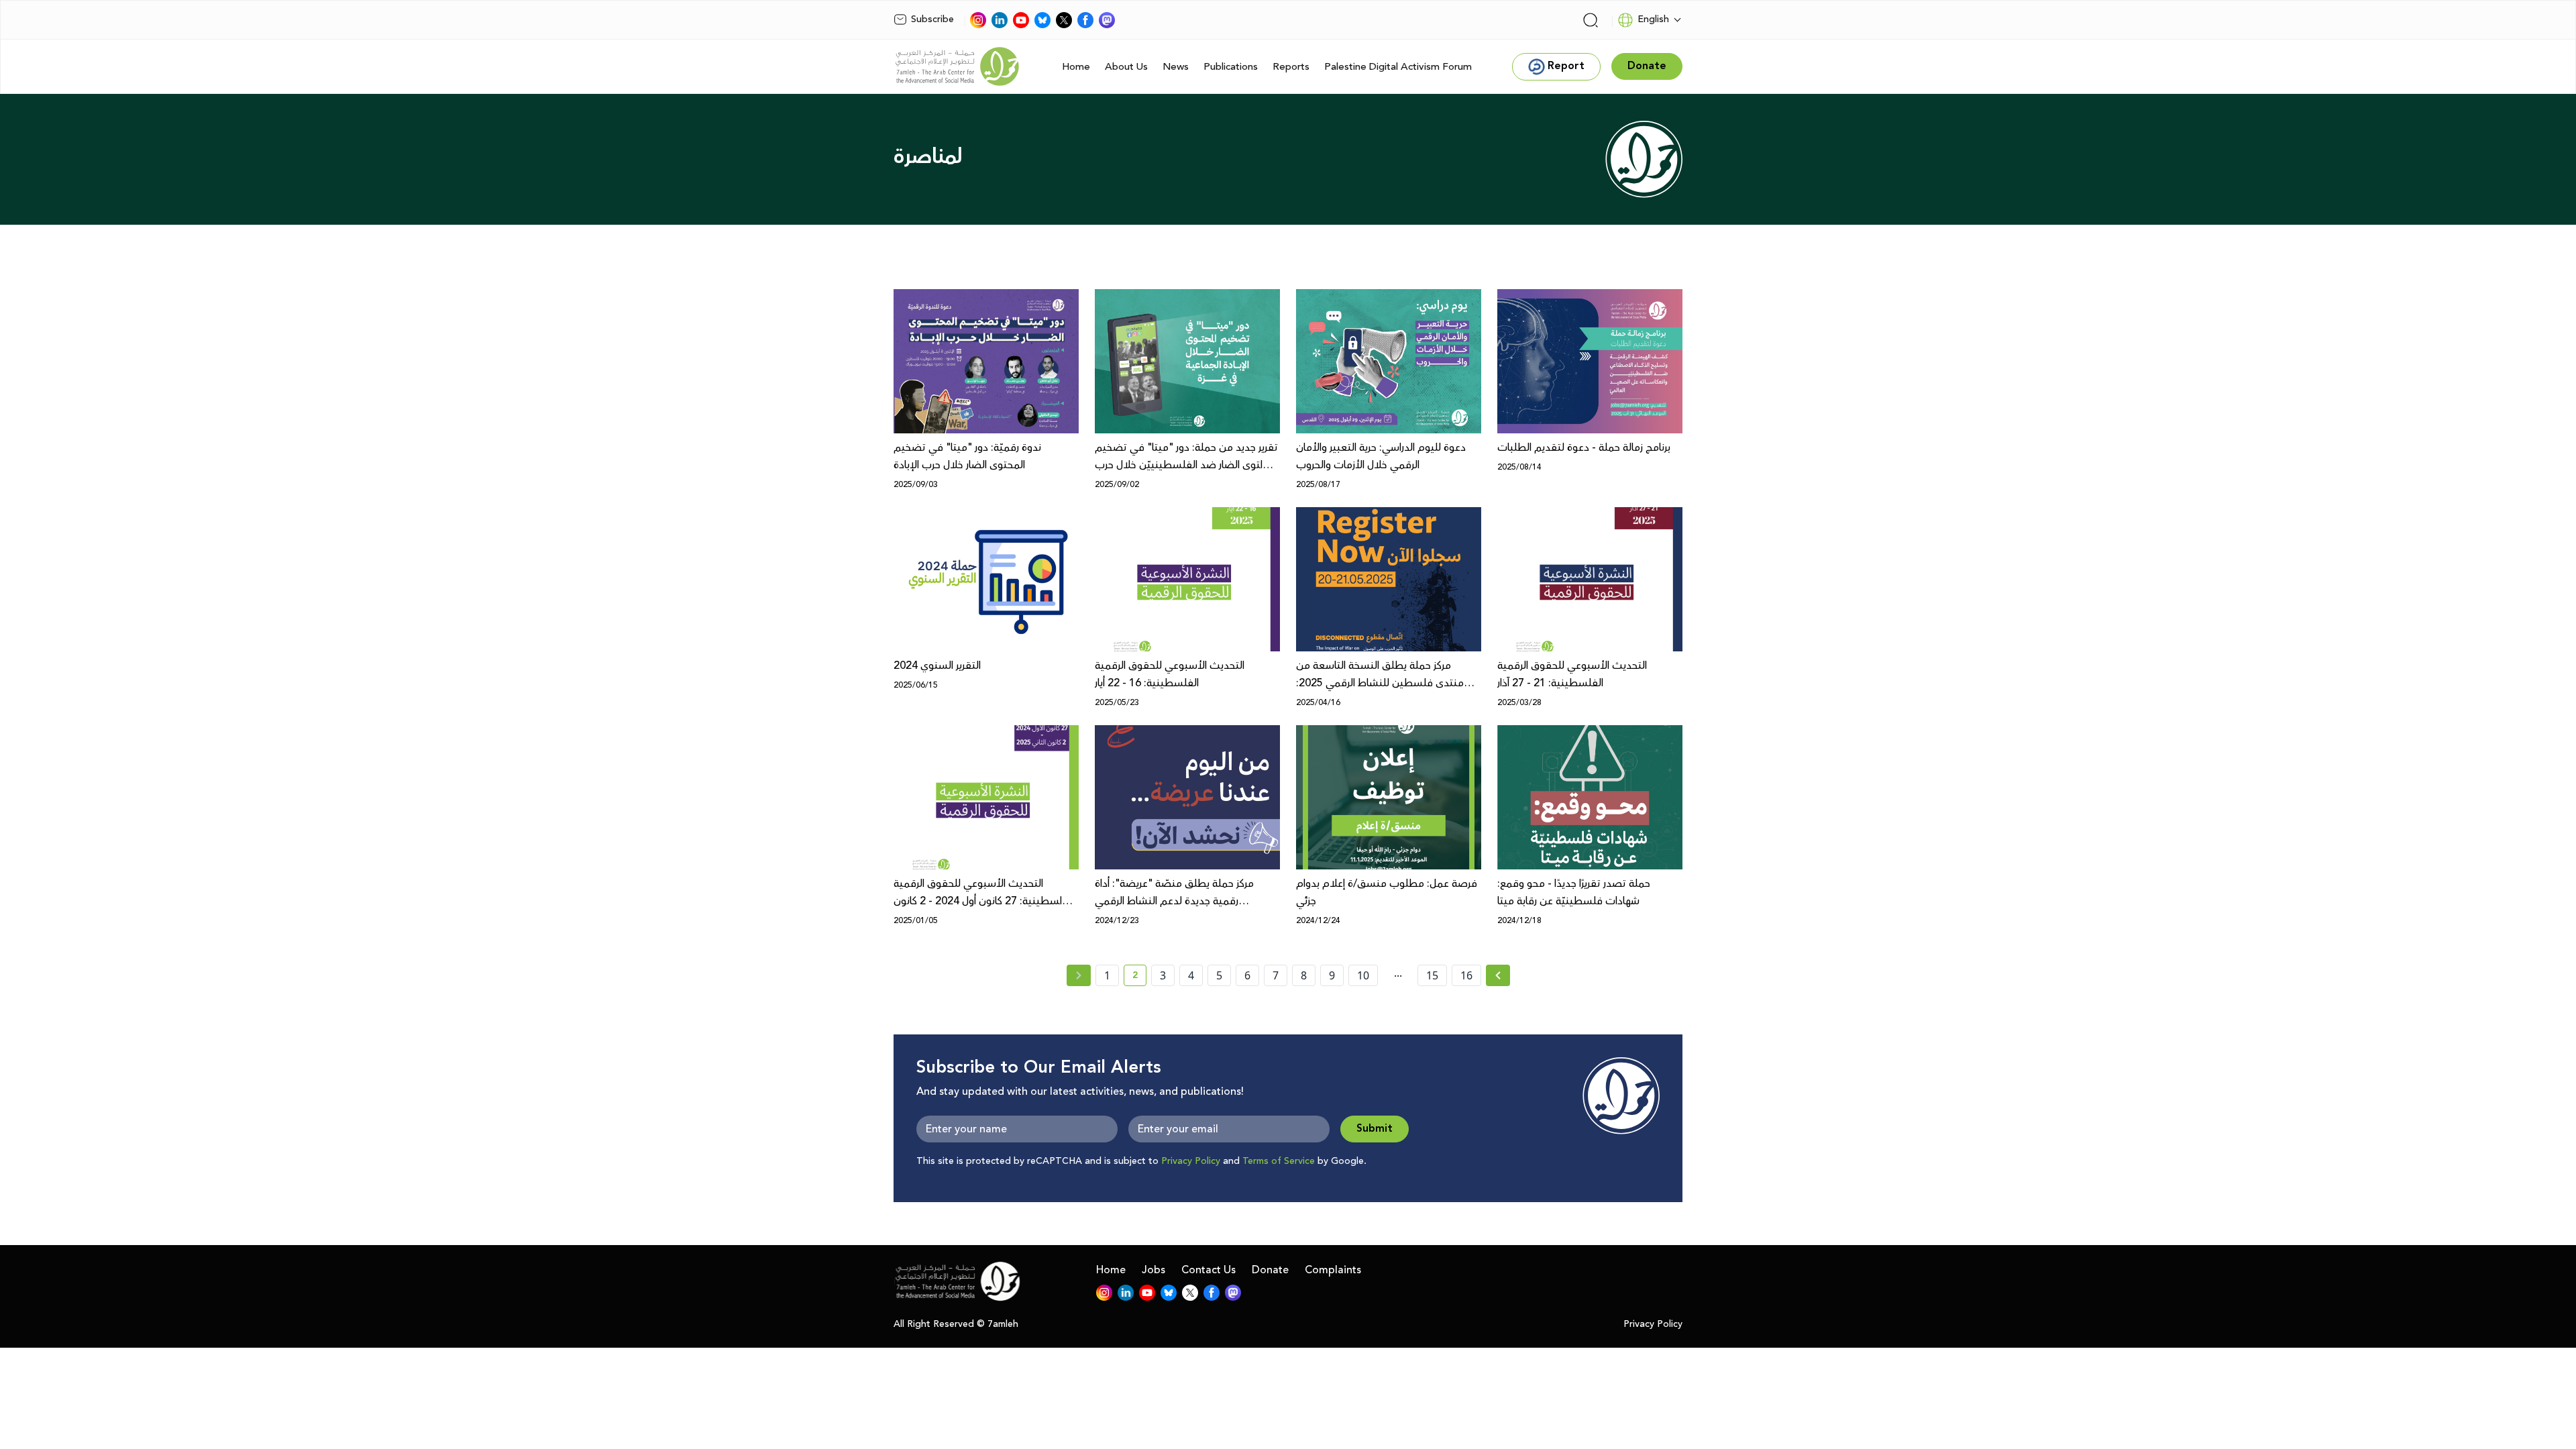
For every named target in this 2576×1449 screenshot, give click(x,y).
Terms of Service (1279, 1161)
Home (1076, 67)
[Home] (957, 66)
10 (1363, 975)
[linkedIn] (1000, 20)
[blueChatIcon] (1042, 20)
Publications (1231, 67)
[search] (1591, 20)
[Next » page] (1498, 975)
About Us (1126, 67)
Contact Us (1209, 1270)
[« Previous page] (1079, 975)
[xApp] (1064, 20)
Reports (1291, 67)
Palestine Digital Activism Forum (1398, 67)
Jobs (1153, 1270)
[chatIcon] (1107, 20)
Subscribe (932, 19)
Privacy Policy (1191, 1161)
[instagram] (978, 20)
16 (1466, 975)
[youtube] (1021, 20)
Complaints (1333, 1270)
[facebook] (1085, 20)
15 (1432, 975)
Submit (1375, 1129)
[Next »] (1498, 975)
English (1653, 19)
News (1176, 67)
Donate (1270, 1270)
